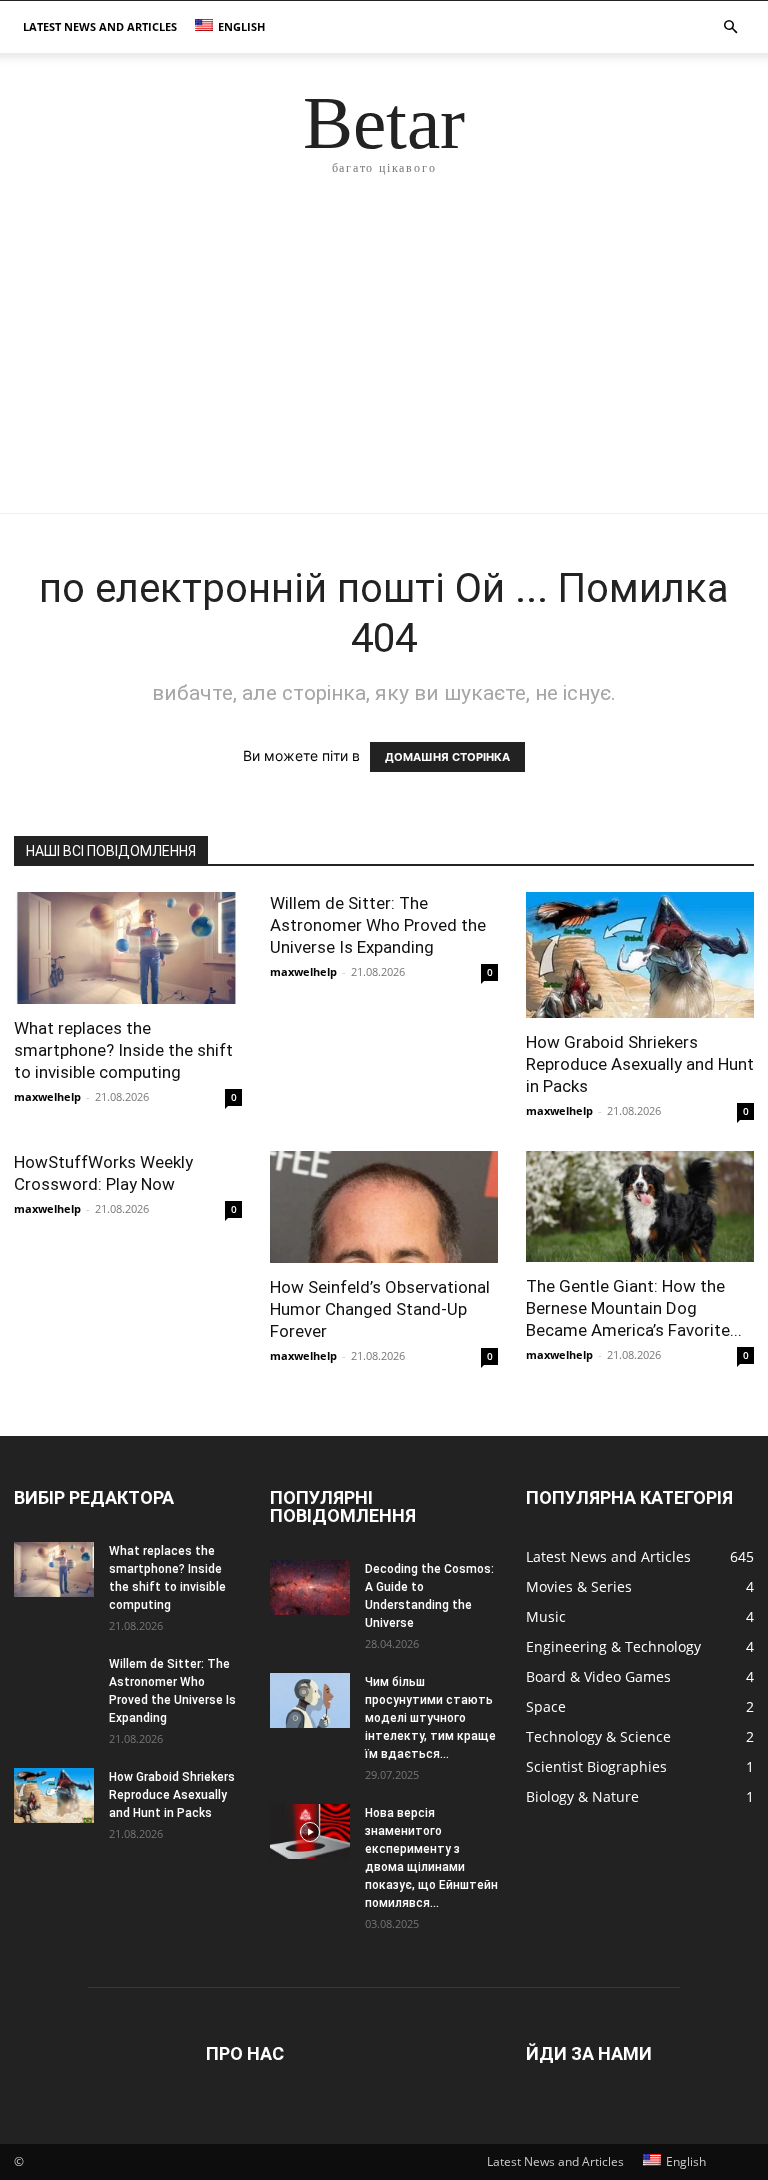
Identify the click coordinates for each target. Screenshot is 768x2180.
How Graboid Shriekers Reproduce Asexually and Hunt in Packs (640, 1064)
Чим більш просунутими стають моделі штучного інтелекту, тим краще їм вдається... (430, 1718)
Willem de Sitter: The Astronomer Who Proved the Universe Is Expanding (378, 925)
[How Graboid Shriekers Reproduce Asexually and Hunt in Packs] (640, 955)
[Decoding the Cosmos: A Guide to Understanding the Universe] (310, 1587)
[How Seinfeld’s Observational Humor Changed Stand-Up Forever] (384, 1207)
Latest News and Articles (100, 26)
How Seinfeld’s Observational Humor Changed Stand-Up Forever (380, 1309)
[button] (730, 27)
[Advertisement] (384, 363)
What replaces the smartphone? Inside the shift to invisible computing (123, 1050)
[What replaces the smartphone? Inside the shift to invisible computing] (128, 948)
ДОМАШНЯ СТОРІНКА (447, 757)
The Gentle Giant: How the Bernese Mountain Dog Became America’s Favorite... (634, 1308)
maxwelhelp (47, 1096)
